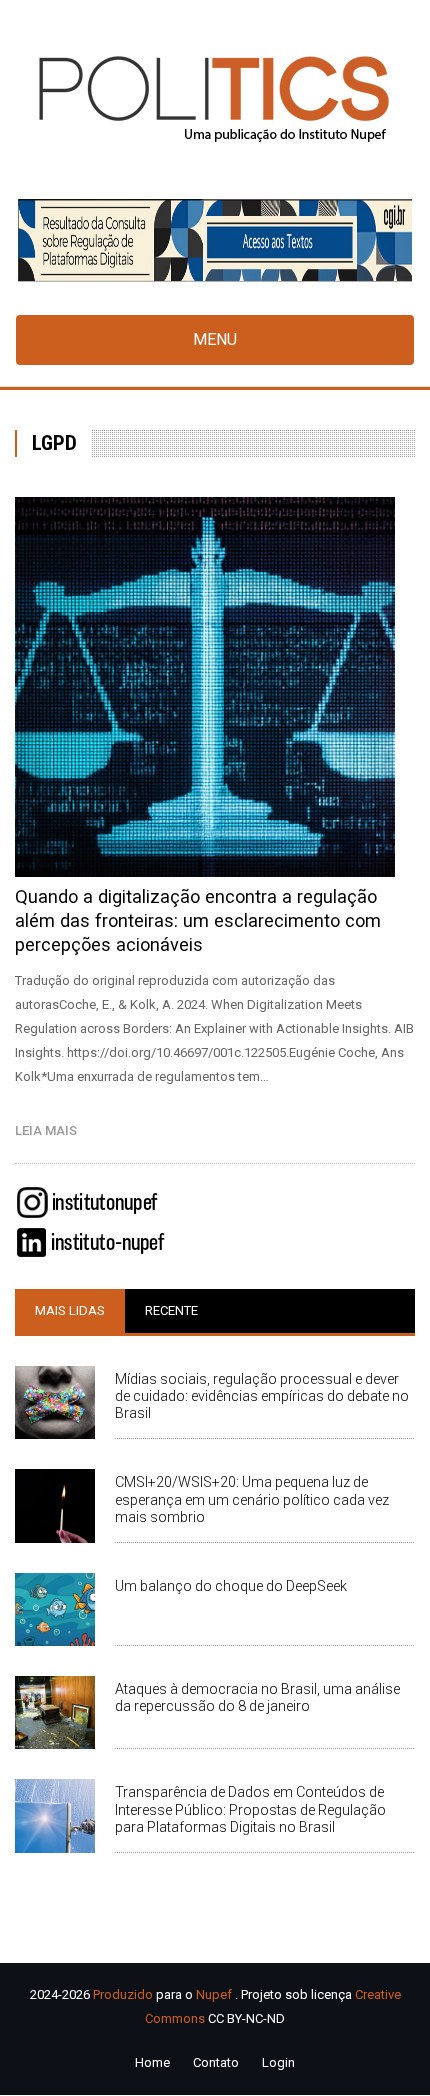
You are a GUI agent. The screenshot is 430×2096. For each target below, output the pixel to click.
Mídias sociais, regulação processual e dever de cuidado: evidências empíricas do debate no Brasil (262, 1396)
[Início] (215, 98)
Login (278, 2062)
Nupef (214, 1994)
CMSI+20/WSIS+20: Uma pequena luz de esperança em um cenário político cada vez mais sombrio (252, 1499)
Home (152, 2062)
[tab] (70, 1311)
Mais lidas (70, 1310)
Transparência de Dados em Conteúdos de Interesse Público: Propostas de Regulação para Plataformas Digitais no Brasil (250, 1809)
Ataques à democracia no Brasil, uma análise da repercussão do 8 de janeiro (257, 1697)
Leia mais (50, 1130)
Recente (171, 1310)
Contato (216, 2062)
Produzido (123, 1994)
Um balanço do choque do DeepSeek (231, 1586)
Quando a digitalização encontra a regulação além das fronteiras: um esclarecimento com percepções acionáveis (198, 920)
